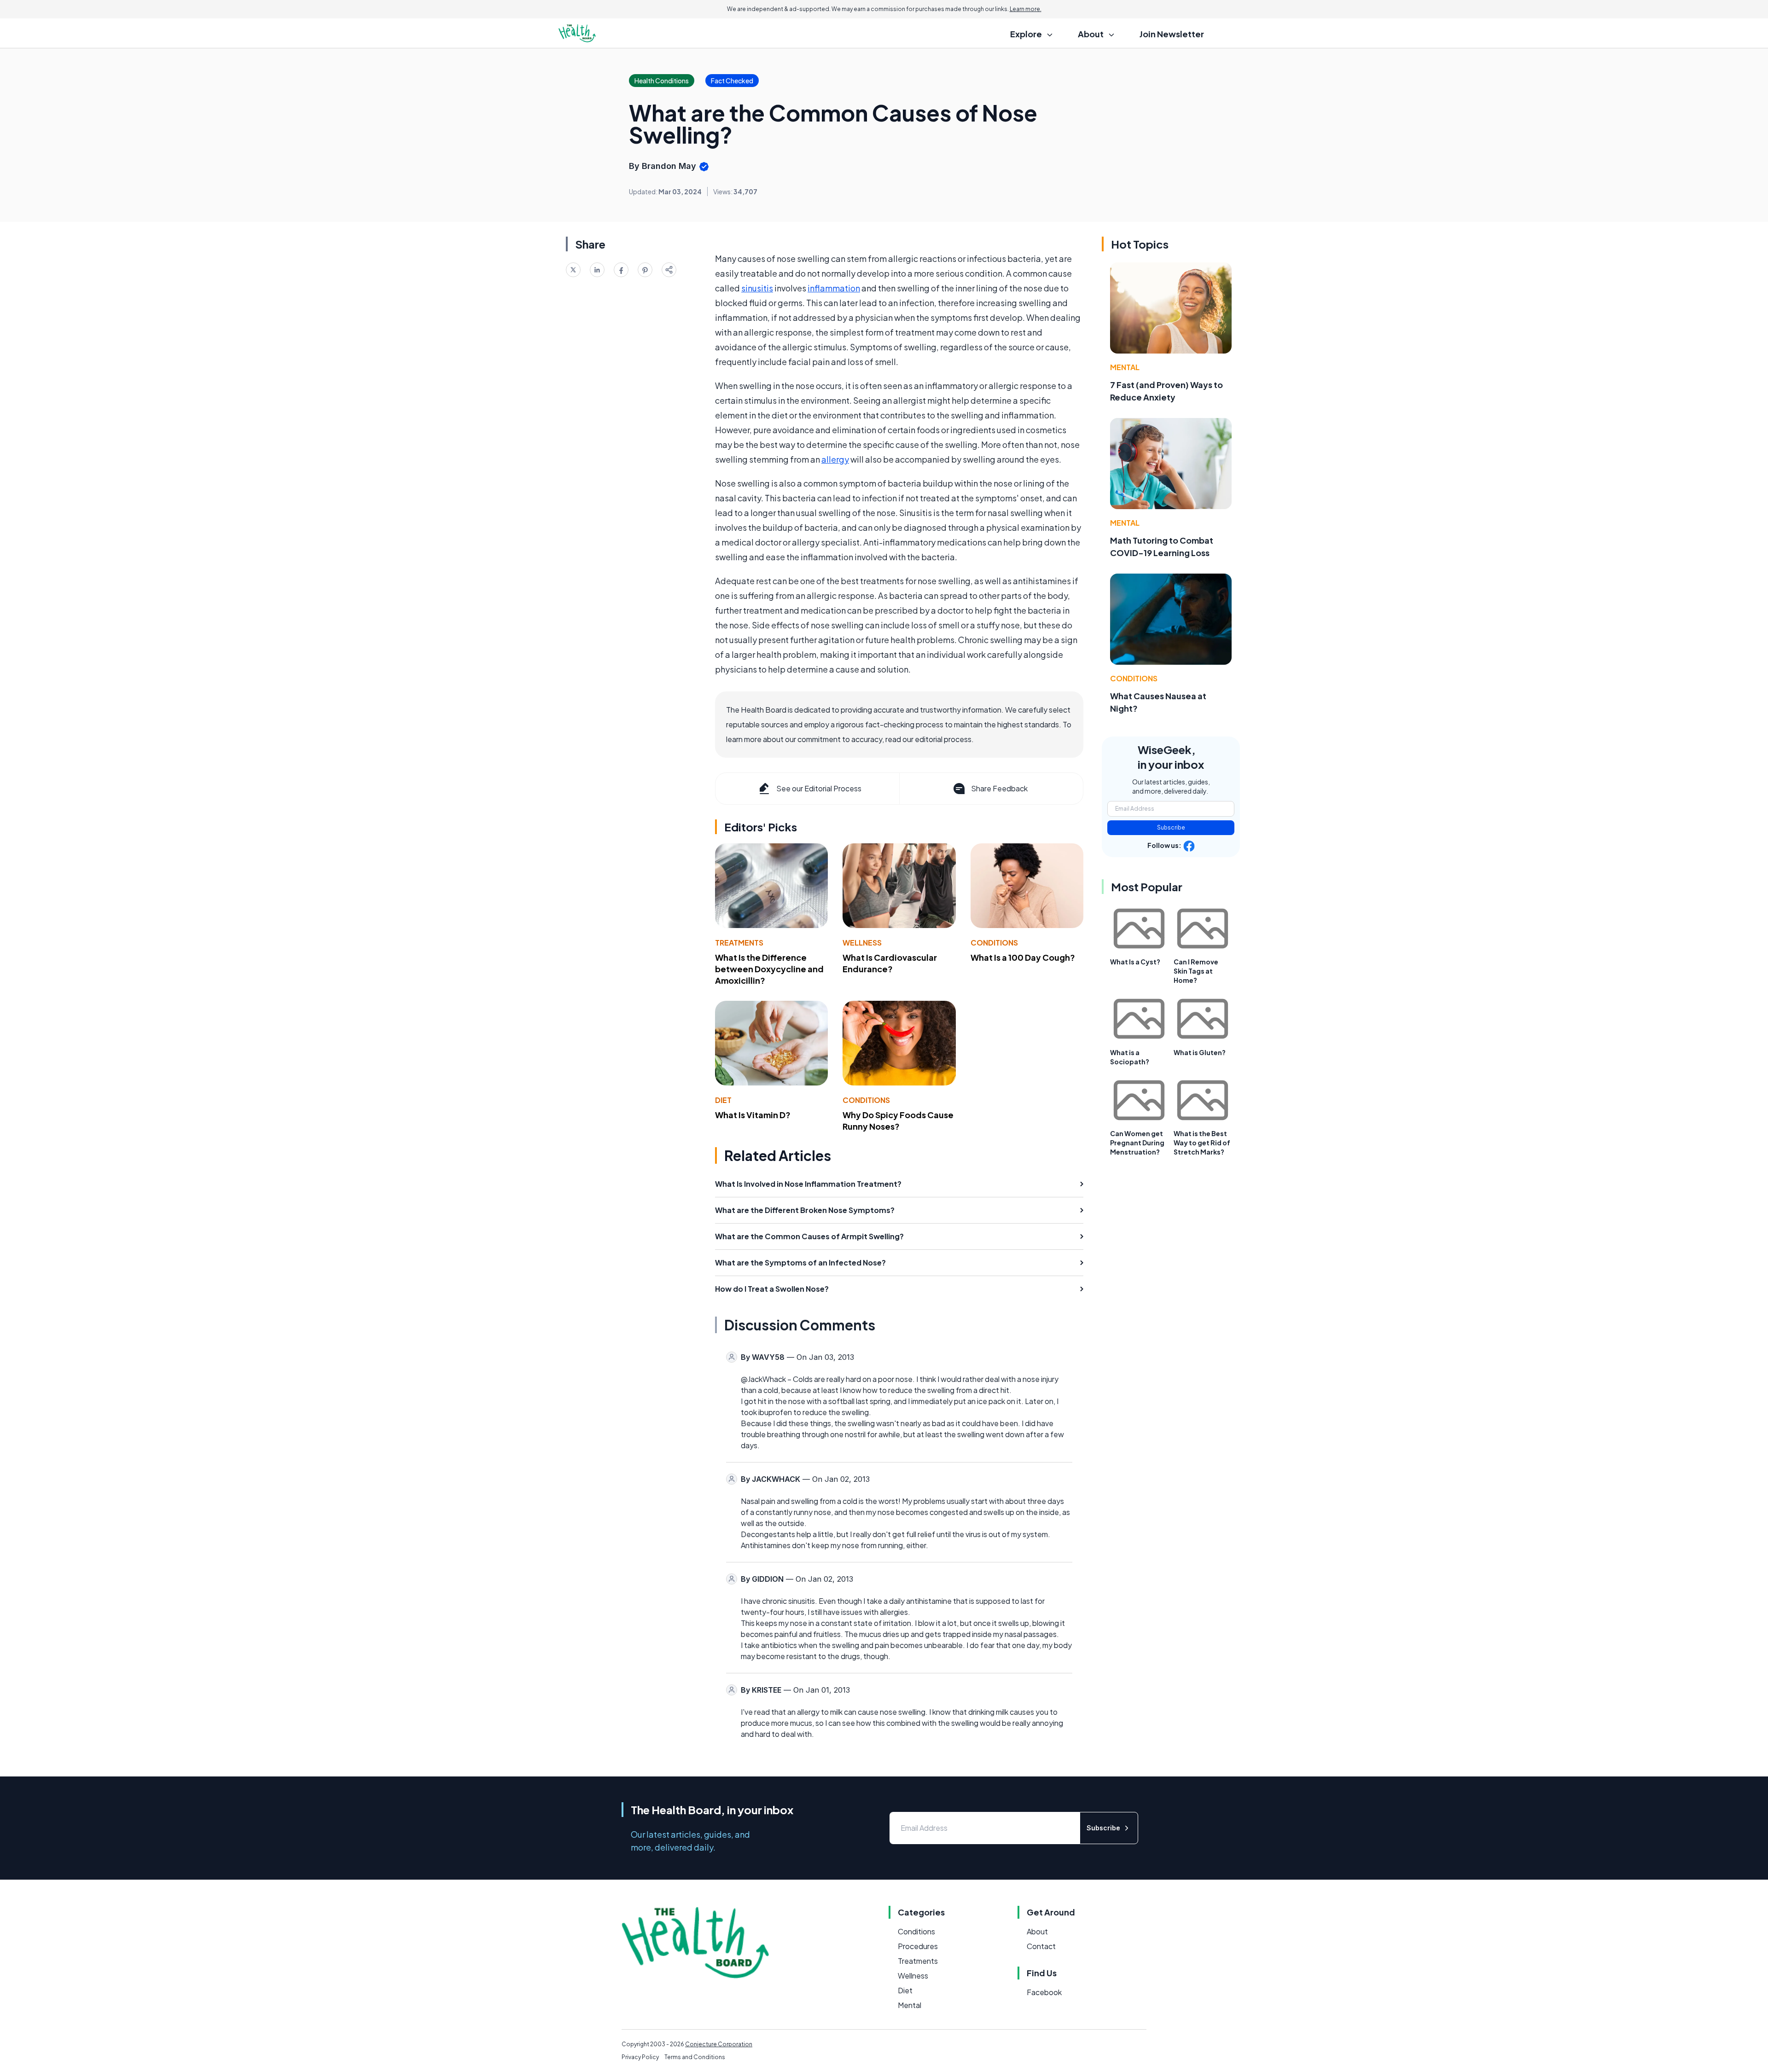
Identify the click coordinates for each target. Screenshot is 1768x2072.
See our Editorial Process (819, 788)
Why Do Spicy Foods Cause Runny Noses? (898, 1120)
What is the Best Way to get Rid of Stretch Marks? (1202, 1143)
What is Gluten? (1200, 1052)
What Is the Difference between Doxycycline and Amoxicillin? (769, 969)
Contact (1041, 1946)
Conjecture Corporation (719, 2044)
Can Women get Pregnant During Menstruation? (1137, 1143)
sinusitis (757, 288)
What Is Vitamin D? (753, 1115)
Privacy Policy (640, 2057)
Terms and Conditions (695, 2057)
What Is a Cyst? (1135, 962)
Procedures (918, 1946)
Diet (723, 1100)
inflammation (834, 288)
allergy (835, 459)
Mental (1125, 367)
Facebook (1044, 1992)
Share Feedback (999, 788)
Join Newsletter (1172, 34)
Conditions (994, 943)
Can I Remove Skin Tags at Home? (1196, 971)
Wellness (862, 943)
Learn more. (1026, 9)
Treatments (739, 943)
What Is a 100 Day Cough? (1023, 957)
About (1037, 1931)
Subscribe (1171, 827)
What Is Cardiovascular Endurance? (890, 963)
